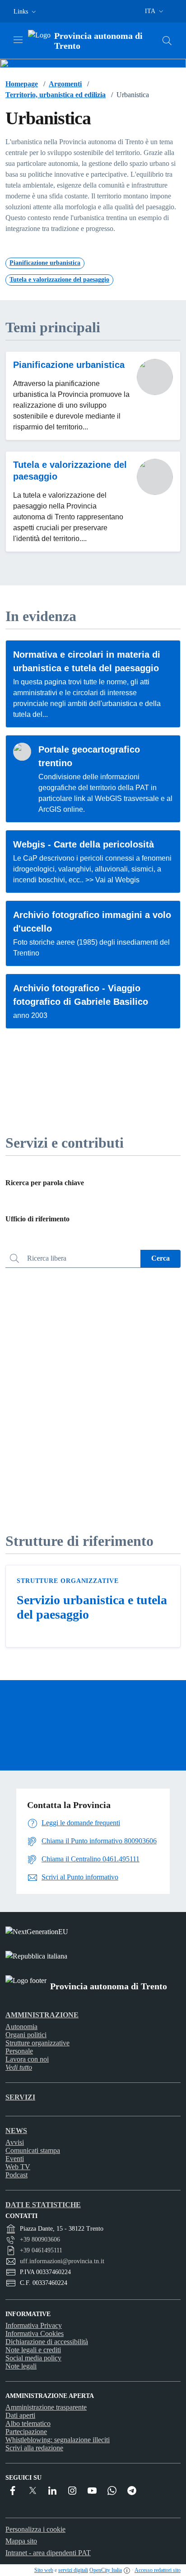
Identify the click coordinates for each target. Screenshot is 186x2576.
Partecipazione (26, 2432)
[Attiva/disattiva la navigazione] (18, 40)
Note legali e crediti (33, 2350)
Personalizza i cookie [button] (35, 2529)
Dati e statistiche (43, 2205)
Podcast (16, 2175)
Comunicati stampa (33, 2150)
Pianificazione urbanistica (69, 365)
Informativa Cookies (35, 2333)
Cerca (160, 1258)
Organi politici (26, 2035)
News (16, 2131)
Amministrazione (42, 2015)
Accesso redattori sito (158, 2570)
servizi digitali (73, 2570)
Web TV (18, 2167)
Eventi (15, 2159)
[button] (26, 12)
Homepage (22, 84)
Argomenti (65, 84)
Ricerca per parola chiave (45, 1183)
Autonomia (21, 2027)
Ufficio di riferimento (37, 1219)
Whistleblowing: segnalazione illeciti (58, 2440)
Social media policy (33, 2358)
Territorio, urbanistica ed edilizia (56, 95)
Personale (19, 2051)
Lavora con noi (27, 2059)
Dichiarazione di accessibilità (47, 2342)
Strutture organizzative (68, 1581)
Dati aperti (20, 2415)
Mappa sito (21, 2541)
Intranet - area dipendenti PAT (48, 2553)
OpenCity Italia (106, 2570)
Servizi (20, 2097)
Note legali (21, 2366)
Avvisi (15, 2142)
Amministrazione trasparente (46, 2407)
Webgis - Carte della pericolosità (84, 844)
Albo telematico (28, 2423)
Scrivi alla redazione (34, 2448)
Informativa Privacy (34, 2325)
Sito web (44, 2570)
